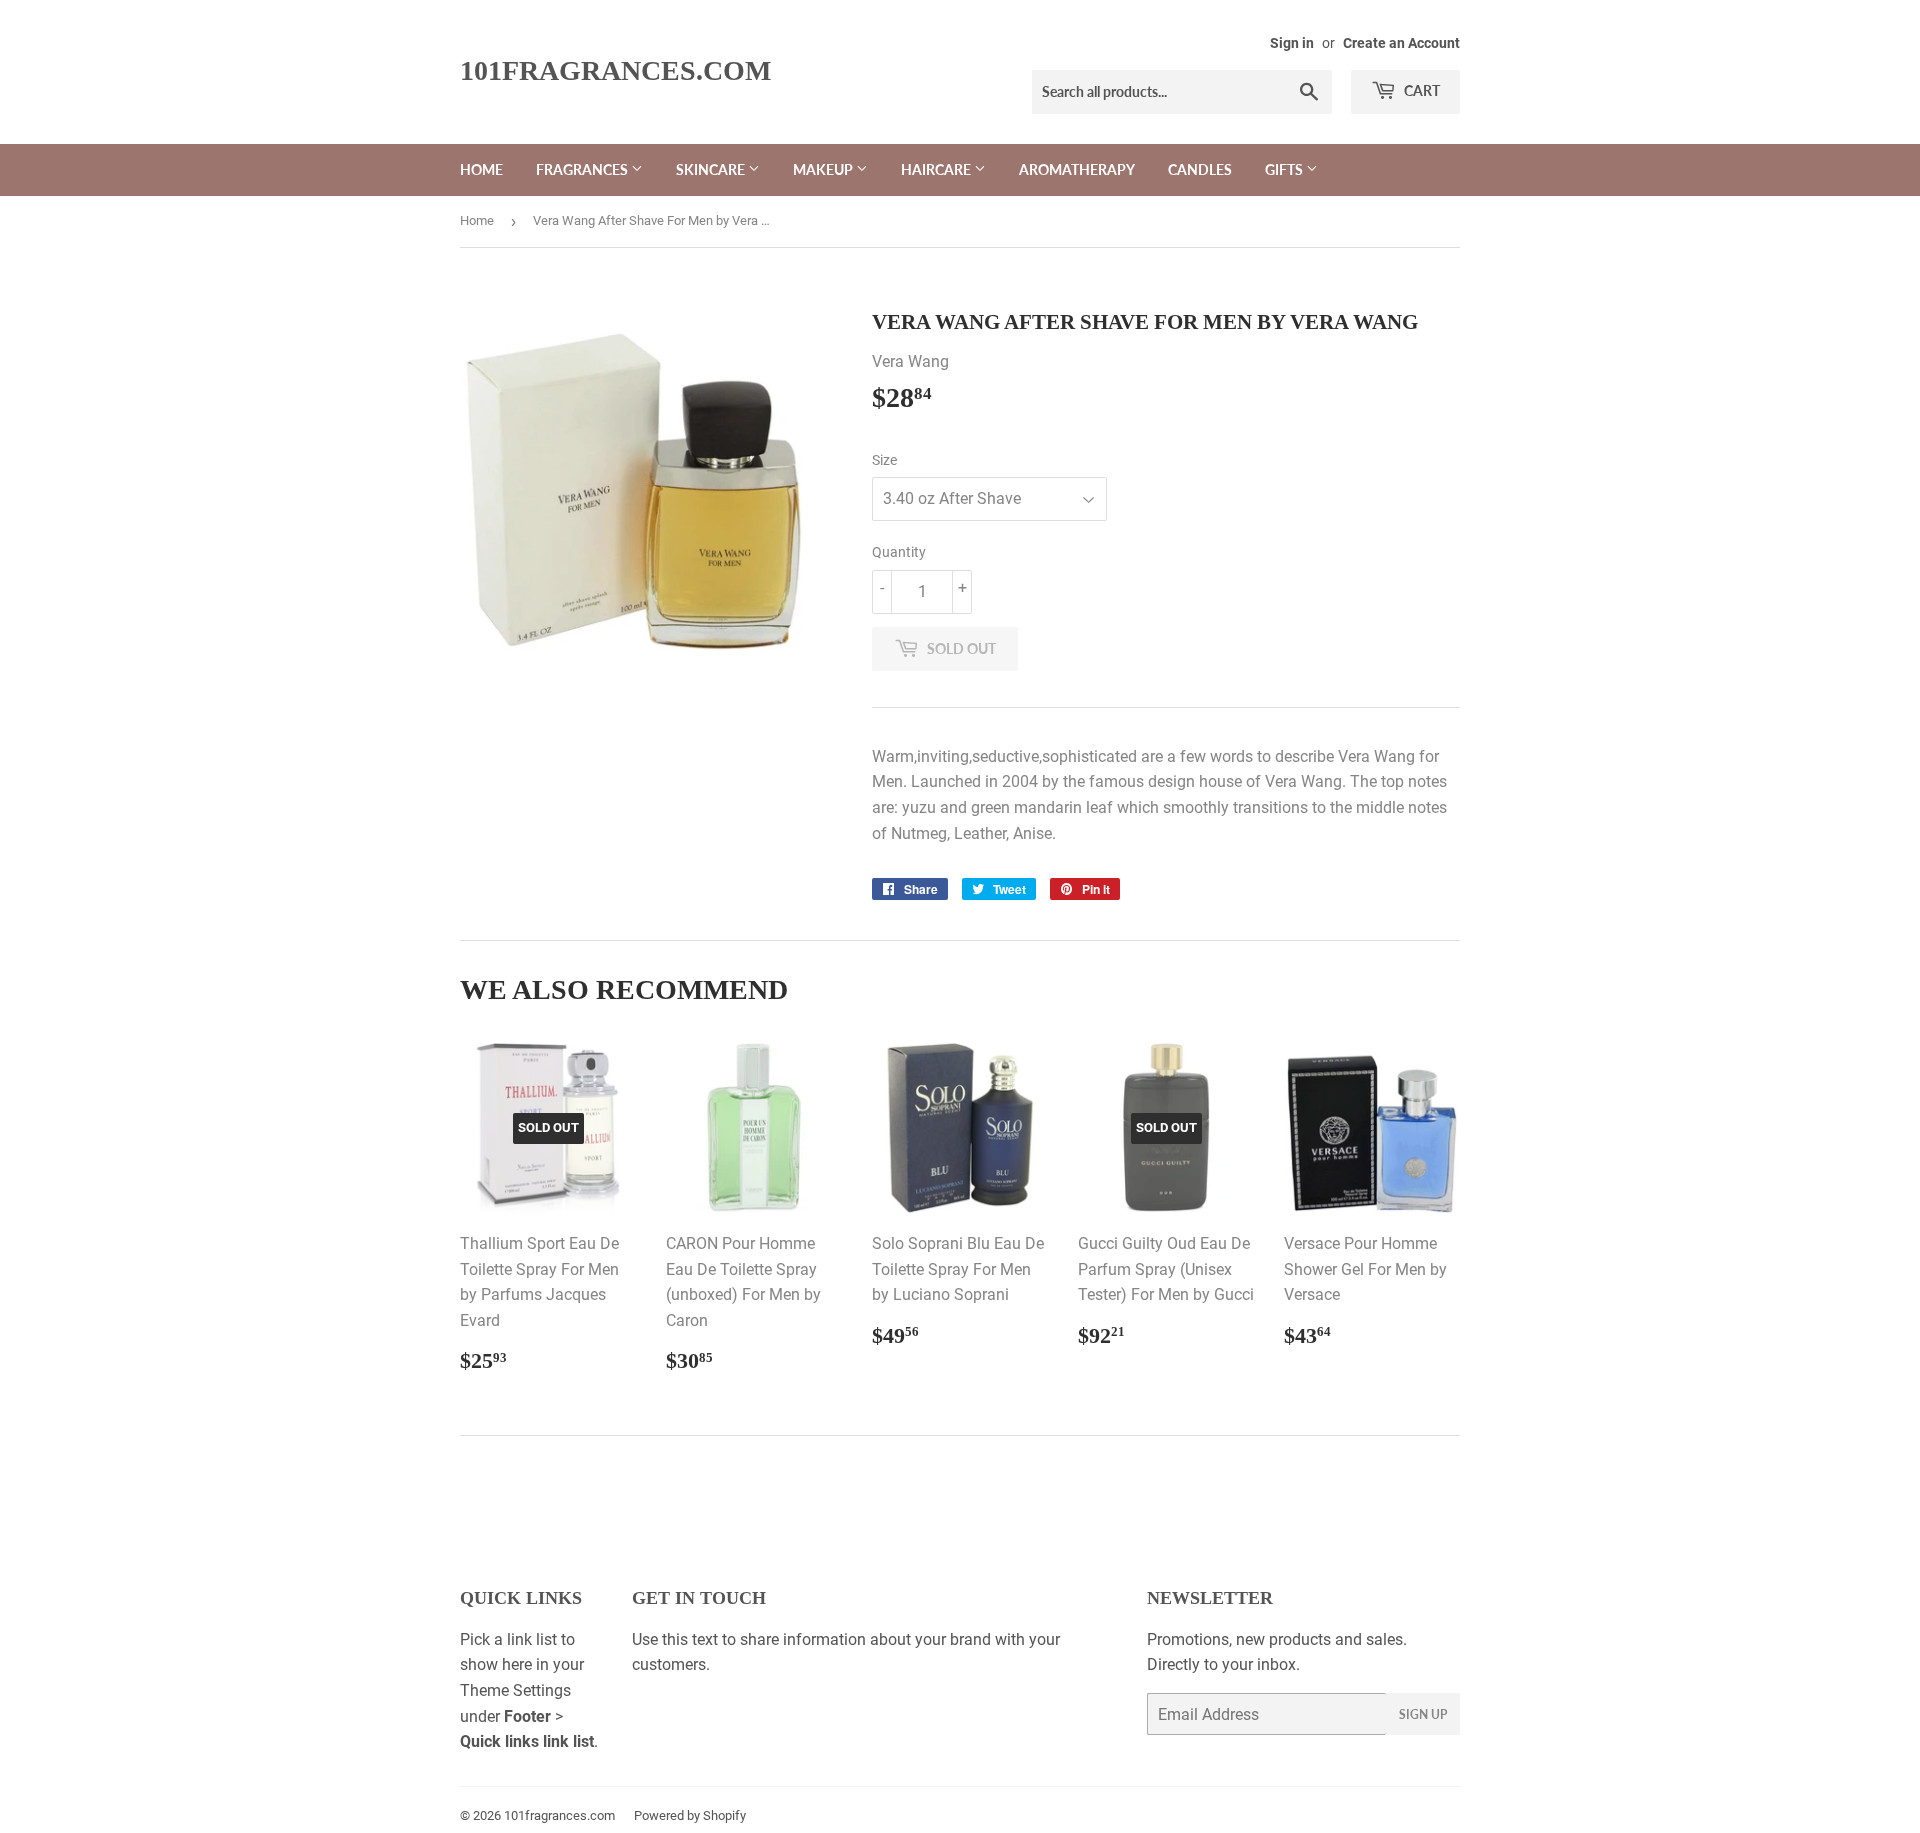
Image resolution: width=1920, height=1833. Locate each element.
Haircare (937, 169)
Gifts (1285, 169)
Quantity (899, 552)
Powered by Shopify (690, 1815)
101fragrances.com (615, 70)
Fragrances (583, 169)
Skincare (712, 169)
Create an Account (1401, 43)
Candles (1200, 169)
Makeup (824, 169)
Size (884, 460)
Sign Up (1423, 1714)
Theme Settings (515, 1690)
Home (481, 169)
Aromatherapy (1077, 169)
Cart (1420, 90)
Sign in (1292, 43)
